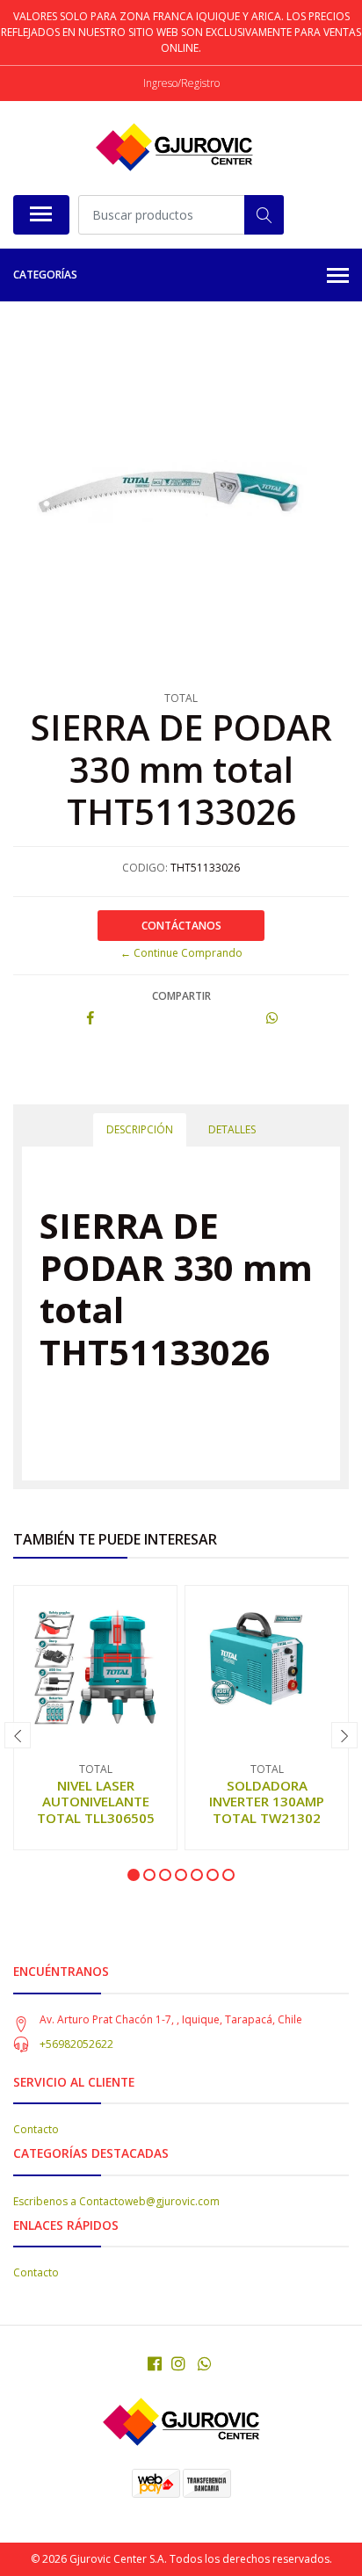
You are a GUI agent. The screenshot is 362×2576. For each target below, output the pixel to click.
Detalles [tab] (232, 1129)
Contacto (36, 2129)
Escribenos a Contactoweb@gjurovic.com (116, 2201)
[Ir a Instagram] (178, 2363)
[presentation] (18, 1735)
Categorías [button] (45, 275)
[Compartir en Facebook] (90, 1019)
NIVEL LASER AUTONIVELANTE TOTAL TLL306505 (96, 1801)
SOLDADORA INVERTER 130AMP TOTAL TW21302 (267, 1801)
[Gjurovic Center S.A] (174, 148)
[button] (134, 1875)
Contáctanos (181, 926)
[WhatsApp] (205, 2363)
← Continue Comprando (181, 953)
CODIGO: (145, 868)
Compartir (181, 996)
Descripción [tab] (140, 1129)
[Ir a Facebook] (155, 2363)
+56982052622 (76, 2044)
